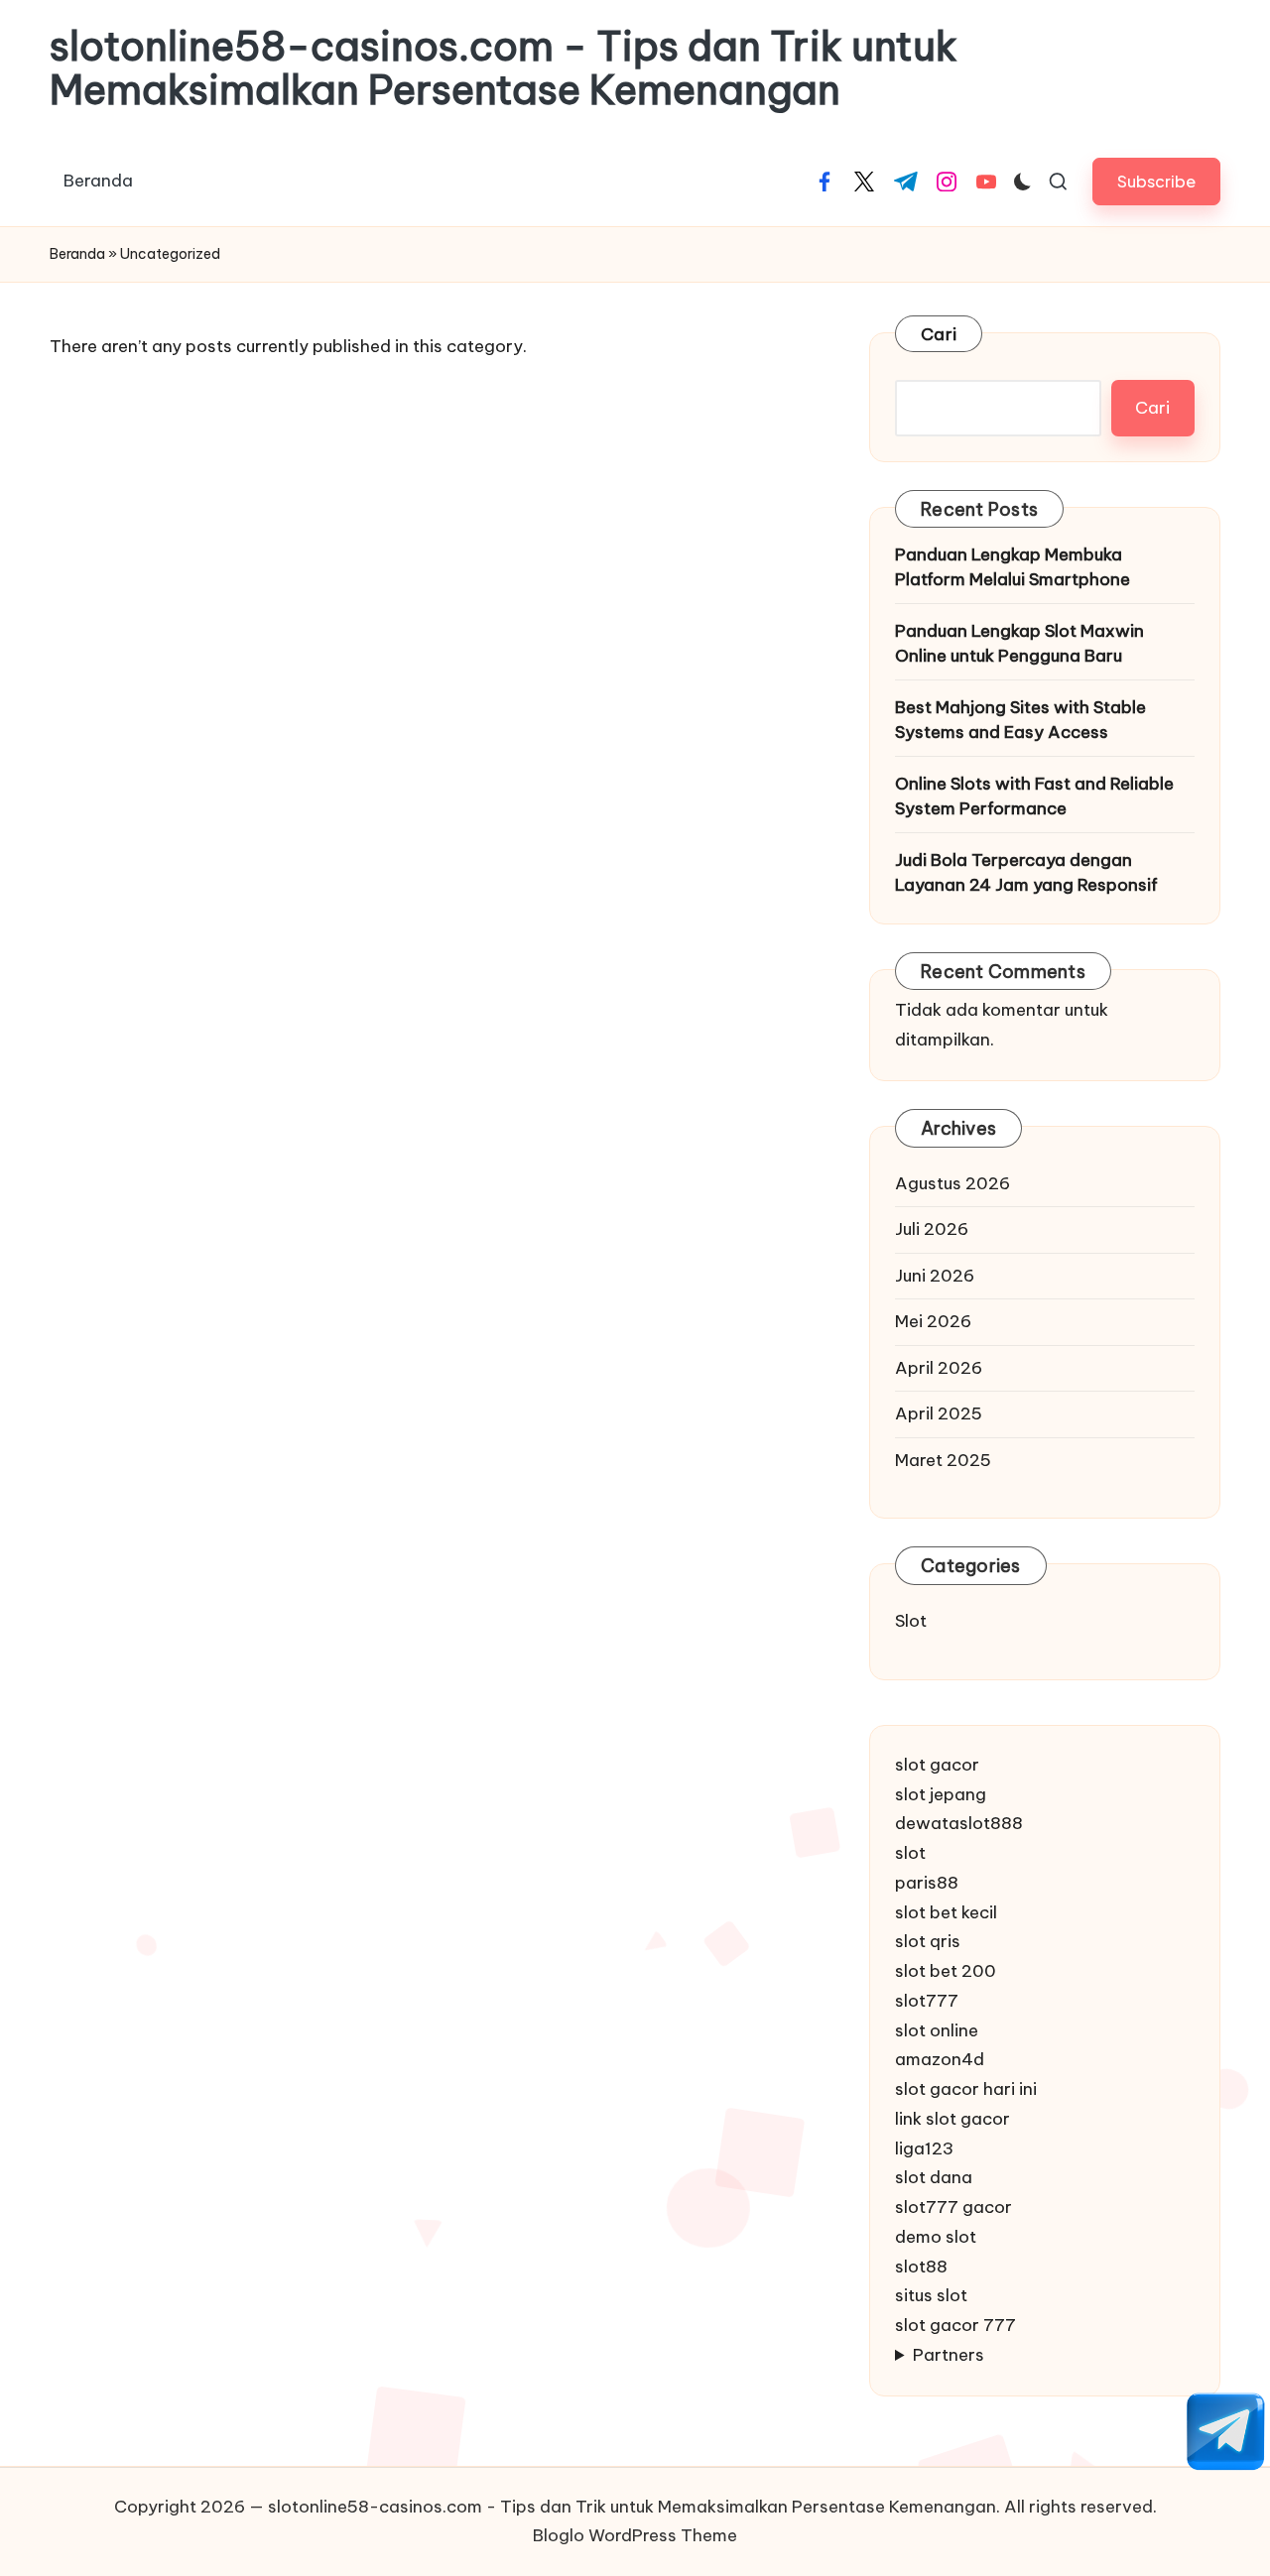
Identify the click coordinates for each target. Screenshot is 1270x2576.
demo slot (936, 2237)
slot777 (927, 2001)
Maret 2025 (943, 1460)
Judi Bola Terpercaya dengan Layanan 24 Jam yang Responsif (1026, 873)
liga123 (924, 2148)
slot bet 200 (946, 1971)
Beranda (77, 254)
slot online (937, 2030)
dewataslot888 (959, 1823)
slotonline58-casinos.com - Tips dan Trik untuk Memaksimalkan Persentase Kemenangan (504, 68)
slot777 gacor (953, 2207)
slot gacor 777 (955, 2325)
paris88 (927, 1883)
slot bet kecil (946, 1912)
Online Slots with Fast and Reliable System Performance (1034, 797)
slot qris (928, 1941)
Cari (939, 334)
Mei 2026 (933, 1321)
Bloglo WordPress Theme (635, 2535)
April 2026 (939, 1368)
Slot (911, 1621)
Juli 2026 (932, 1229)
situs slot (931, 2295)
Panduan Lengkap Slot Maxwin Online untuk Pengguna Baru (1019, 644)
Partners (949, 2355)
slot (910, 1853)
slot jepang (941, 1794)
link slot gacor (952, 2119)
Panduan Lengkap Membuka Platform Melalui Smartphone (1013, 567)
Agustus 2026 (952, 1183)
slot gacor (937, 1765)
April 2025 (939, 1413)
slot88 (921, 2267)
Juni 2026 (935, 1276)
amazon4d (940, 2059)
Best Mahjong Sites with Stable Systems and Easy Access (1020, 720)
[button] (1156, 181)
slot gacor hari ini (966, 2089)
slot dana (934, 2177)
